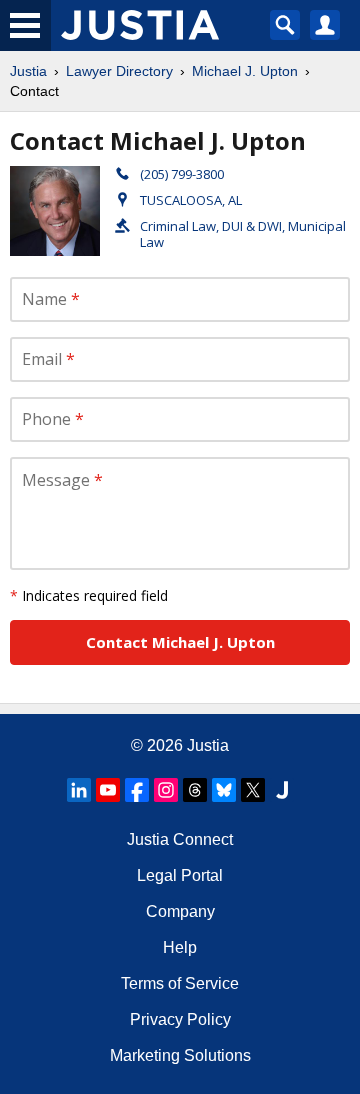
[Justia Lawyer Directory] (282, 790)
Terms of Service (180, 983)
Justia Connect (180, 839)
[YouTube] (108, 790)
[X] (253, 790)
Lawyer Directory (119, 71)
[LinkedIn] (79, 790)
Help (180, 947)
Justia (28, 71)
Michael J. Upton (245, 71)
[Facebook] (137, 790)
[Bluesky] (224, 790)
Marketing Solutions (180, 1055)
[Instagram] (166, 790)
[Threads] (195, 790)
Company (180, 911)
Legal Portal (180, 875)
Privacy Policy (180, 1019)
